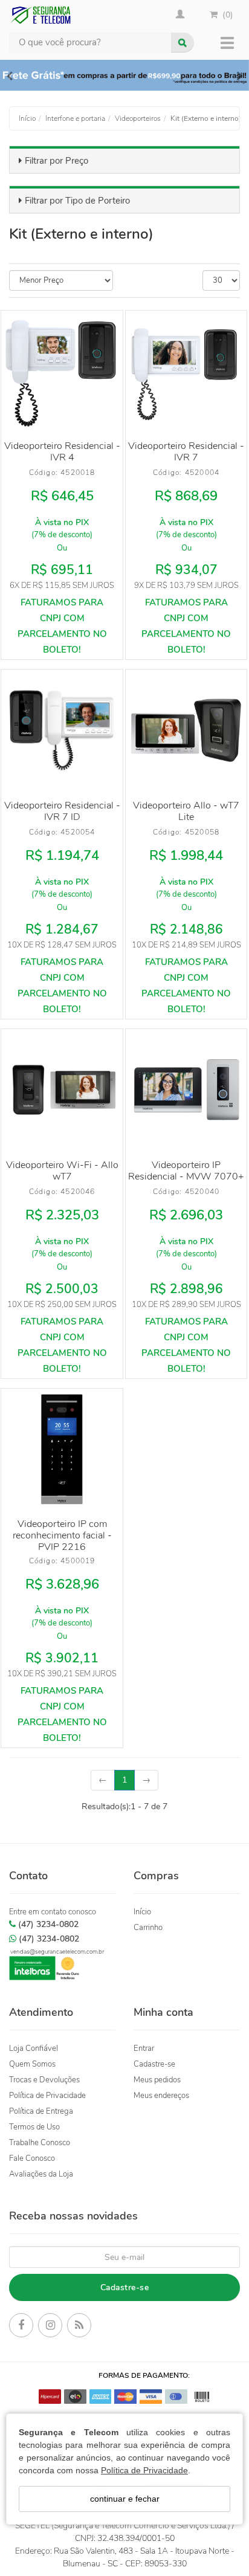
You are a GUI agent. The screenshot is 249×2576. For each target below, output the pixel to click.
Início (142, 1912)
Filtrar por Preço (57, 161)
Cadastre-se (154, 2064)
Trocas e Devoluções (44, 2080)
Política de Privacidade (144, 2470)
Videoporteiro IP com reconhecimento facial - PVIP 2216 (62, 1535)
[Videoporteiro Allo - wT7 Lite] (186, 730)
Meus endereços (161, 2096)
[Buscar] (183, 43)
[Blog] (79, 2327)
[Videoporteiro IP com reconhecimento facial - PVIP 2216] (62, 1449)
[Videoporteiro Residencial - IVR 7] (186, 371)
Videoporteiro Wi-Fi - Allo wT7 (62, 1171)
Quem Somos (32, 2064)
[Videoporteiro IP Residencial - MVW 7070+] (186, 1090)
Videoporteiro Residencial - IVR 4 (62, 452)
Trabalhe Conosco (40, 2143)
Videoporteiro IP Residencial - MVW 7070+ (186, 1171)
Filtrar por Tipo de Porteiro (77, 201)
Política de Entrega (41, 2111)
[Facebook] (21, 2327)
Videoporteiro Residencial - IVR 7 (186, 452)
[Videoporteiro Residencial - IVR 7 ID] (62, 730)
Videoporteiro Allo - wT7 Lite (186, 811)
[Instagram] (50, 2327)
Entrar (144, 2048)
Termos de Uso (34, 2127)
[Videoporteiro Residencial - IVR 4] (62, 371)
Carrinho (148, 1928)
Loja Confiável (34, 2048)
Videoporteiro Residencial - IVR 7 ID (62, 811)
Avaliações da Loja (41, 2174)
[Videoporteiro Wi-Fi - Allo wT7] (62, 1090)
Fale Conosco (32, 2158)
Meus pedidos (157, 2080)
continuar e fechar (125, 2499)
